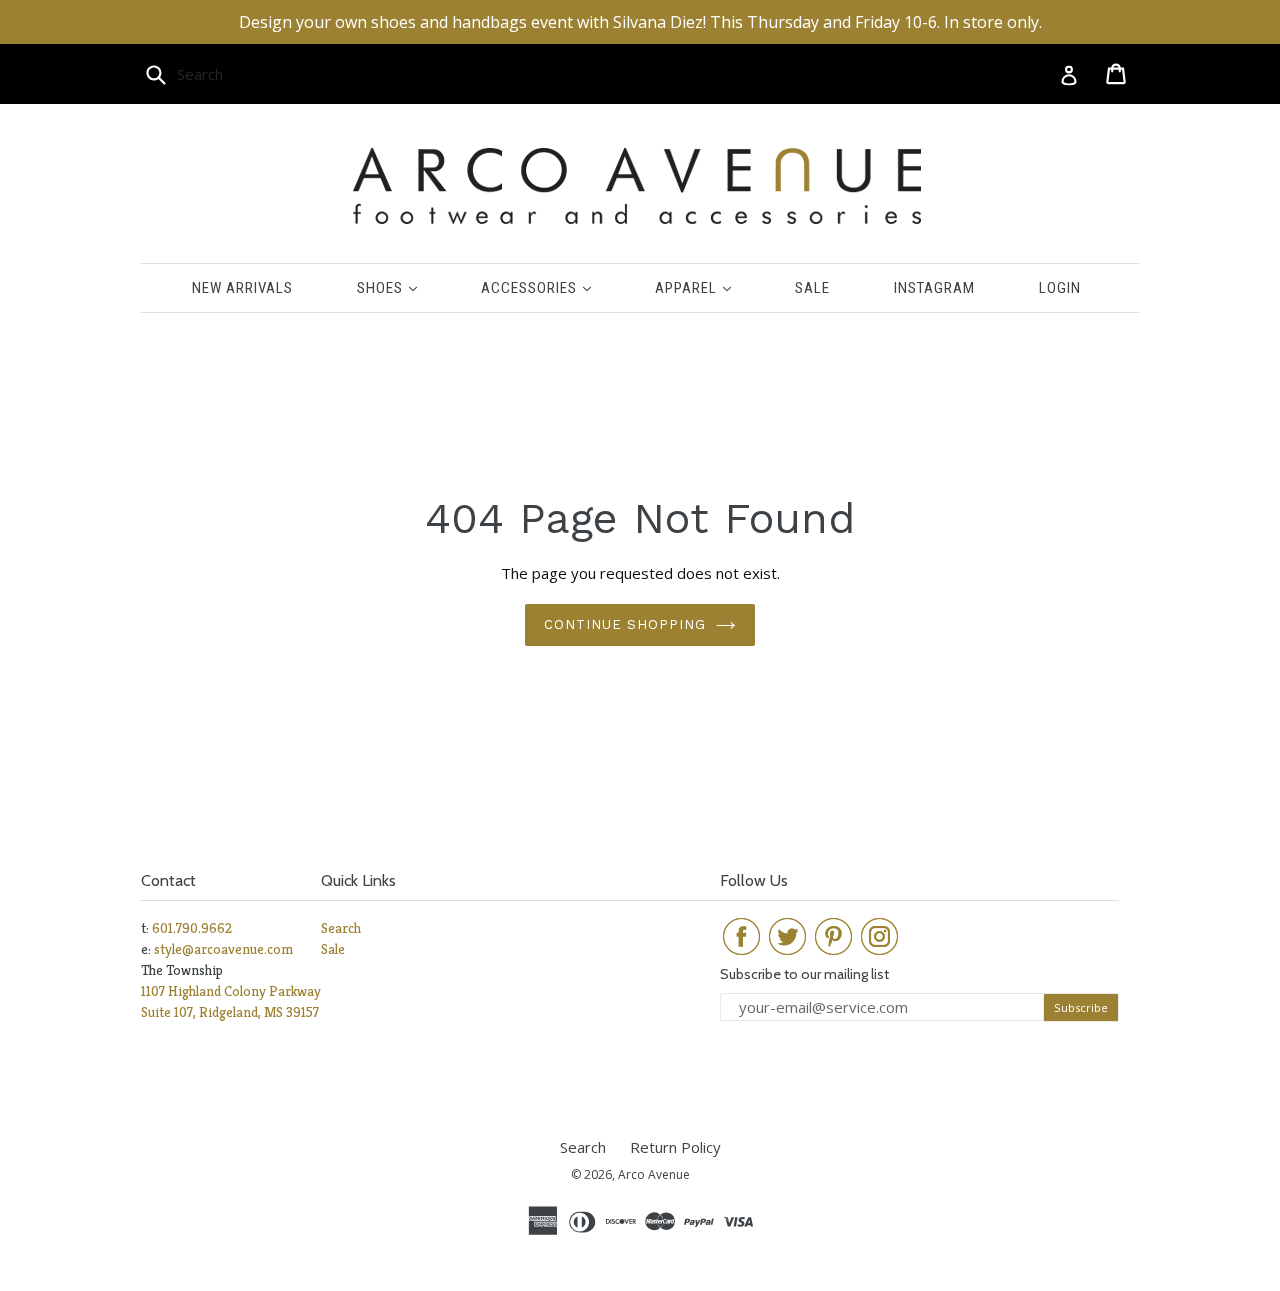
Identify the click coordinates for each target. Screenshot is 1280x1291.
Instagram (934, 288)
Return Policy (675, 1147)
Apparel (708, 287)
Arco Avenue (654, 1174)
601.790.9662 (192, 928)
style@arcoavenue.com (223, 949)
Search (341, 928)
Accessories (551, 287)
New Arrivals (242, 288)
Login (1060, 288)
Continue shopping (625, 624)
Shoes (402, 287)
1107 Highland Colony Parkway (231, 991)
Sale (812, 288)
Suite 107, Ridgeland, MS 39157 (230, 1012)
